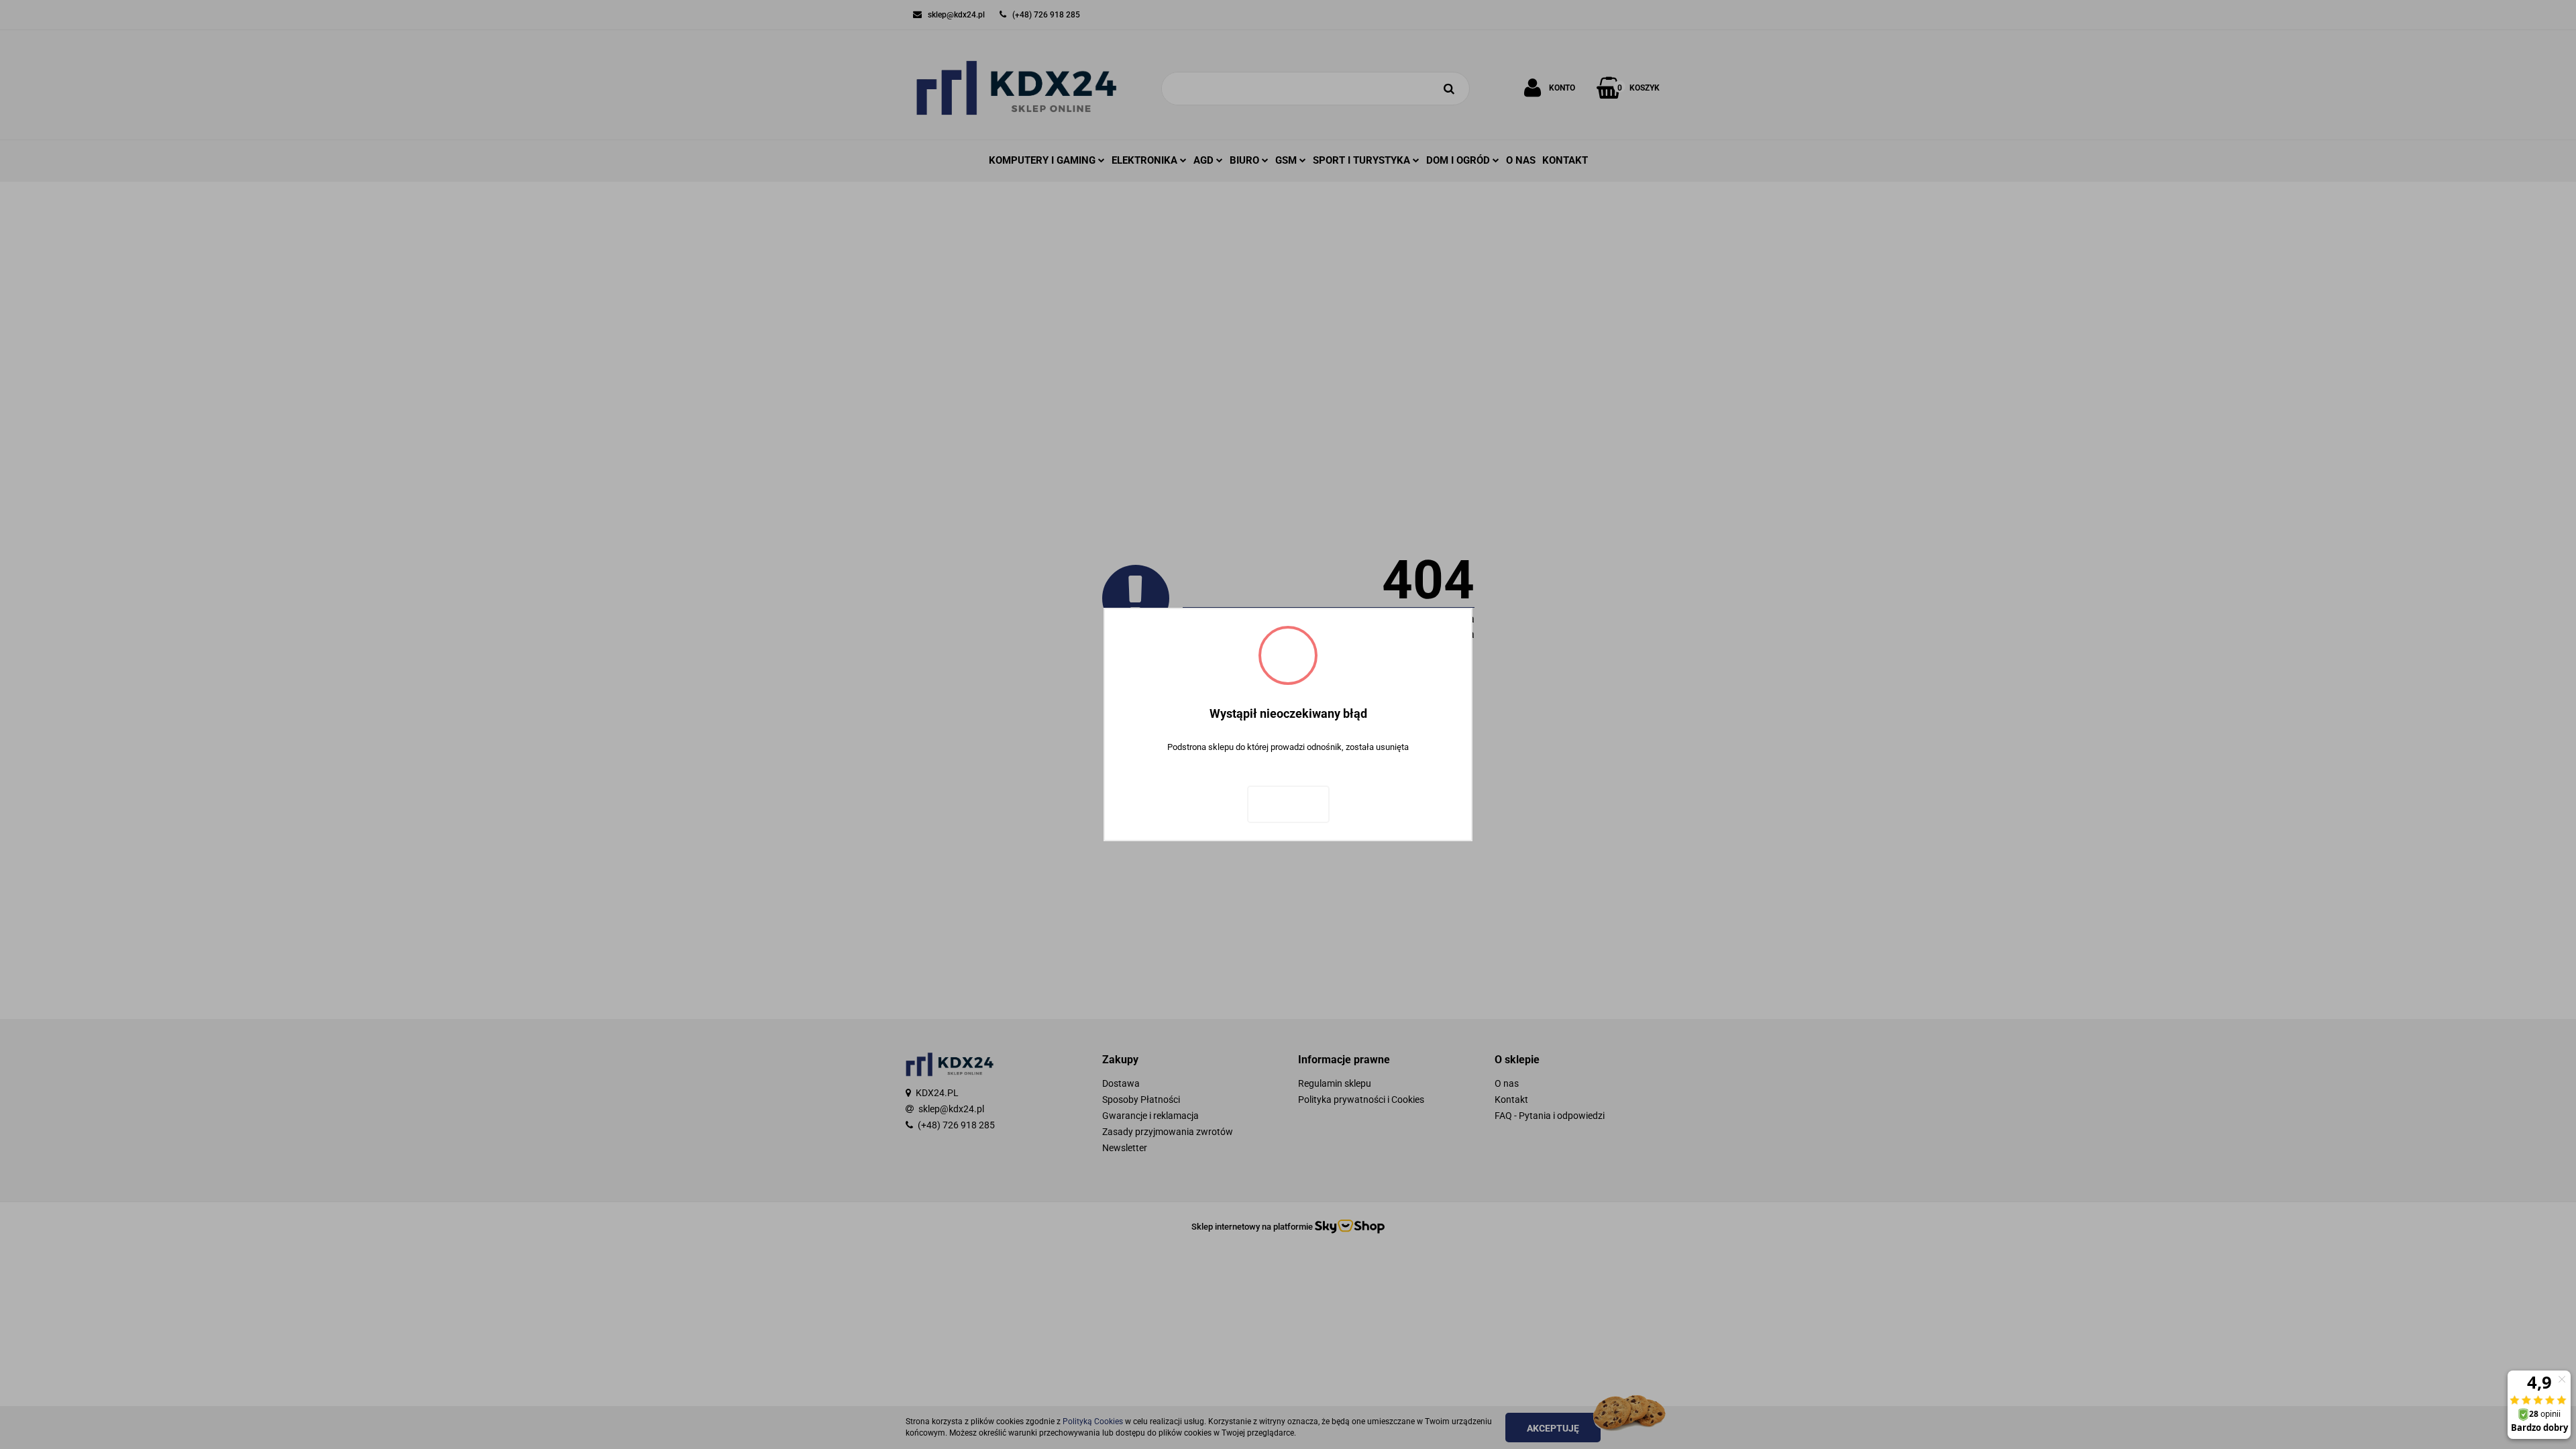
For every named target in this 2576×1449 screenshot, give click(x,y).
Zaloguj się (1288, 804)
